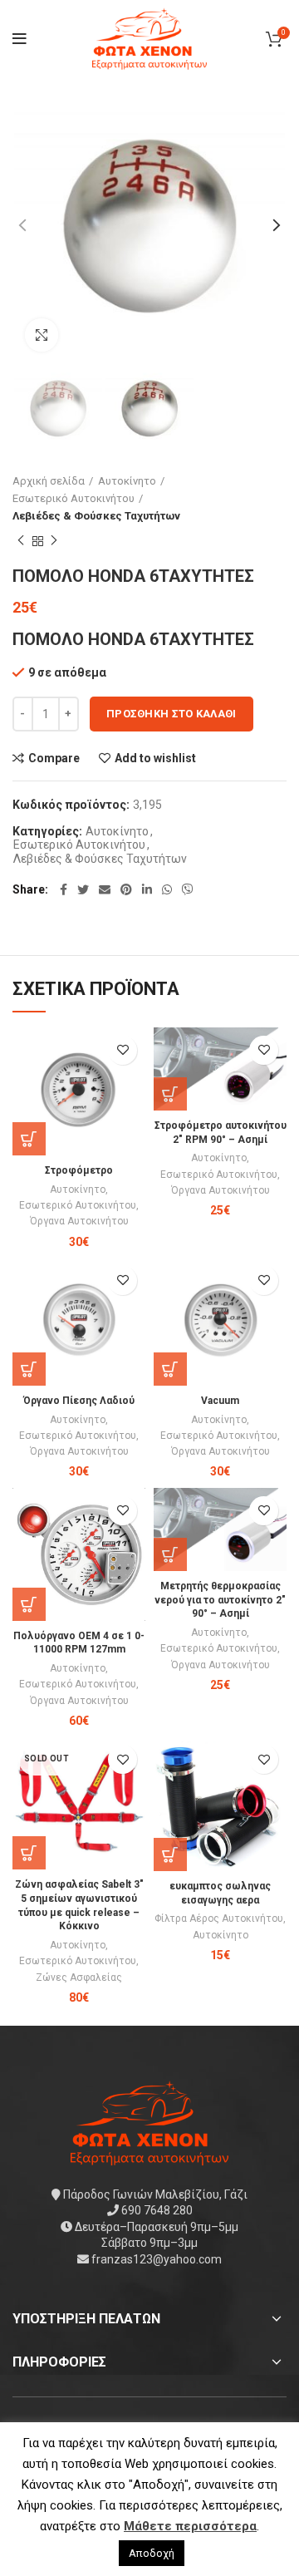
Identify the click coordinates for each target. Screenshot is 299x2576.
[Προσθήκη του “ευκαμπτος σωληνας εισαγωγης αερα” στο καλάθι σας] (170, 1854)
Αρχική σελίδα (49, 481)
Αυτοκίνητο (127, 481)
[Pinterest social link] (126, 889)
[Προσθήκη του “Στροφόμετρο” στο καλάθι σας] (29, 1139)
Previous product (21, 541)
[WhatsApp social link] (167, 889)
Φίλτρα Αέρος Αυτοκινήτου (219, 1918)
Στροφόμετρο (79, 1170)
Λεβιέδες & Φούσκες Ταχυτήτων (96, 516)
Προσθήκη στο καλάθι (172, 714)
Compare (54, 758)
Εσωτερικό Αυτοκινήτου (74, 498)
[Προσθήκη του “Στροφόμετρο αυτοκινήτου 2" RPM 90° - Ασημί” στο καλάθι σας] (170, 1094)
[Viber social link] (188, 889)
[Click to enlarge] (42, 335)
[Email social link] (105, 889)
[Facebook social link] (64, 889)
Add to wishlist (155, 758)
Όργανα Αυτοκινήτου (79, 1221)
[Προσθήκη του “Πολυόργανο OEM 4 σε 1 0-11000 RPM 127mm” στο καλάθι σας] (29, 1604)
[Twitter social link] (83, 889)
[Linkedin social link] (147, 889)
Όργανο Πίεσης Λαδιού (79, 1401)
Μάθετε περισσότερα (190, 2526)
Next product (54, 541)
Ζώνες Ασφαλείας (79, 1978)
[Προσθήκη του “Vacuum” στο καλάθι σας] (170, 1369)
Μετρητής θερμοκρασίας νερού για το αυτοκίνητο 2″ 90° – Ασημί (220, 1600)
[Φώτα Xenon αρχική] (149, 2121)
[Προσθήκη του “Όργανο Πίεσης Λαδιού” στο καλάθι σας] (29, 1369)
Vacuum (220, 1401)
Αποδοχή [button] (152, 2553)
